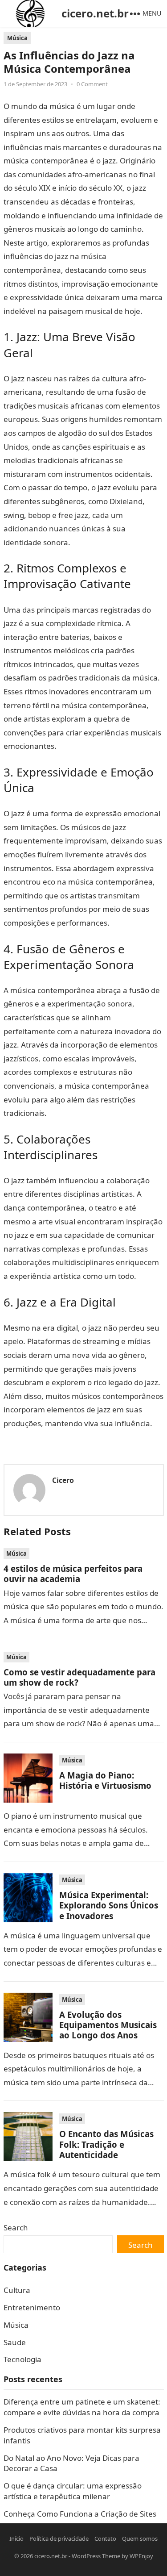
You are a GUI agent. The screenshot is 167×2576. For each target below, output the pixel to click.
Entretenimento (32, 2307)
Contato (105, 2538)
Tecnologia (22, 2359)
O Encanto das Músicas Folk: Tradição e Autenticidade (106, 2144)
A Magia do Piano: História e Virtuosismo (105, 1780)
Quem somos (140, 2538)
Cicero (63, 1480)
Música (17, 38)
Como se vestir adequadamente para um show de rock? (79, 1677)
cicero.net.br (95, 13)
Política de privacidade (59, 2538)
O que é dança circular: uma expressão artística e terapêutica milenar (73, 2491)
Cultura (17, 2290)
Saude (15, 2342)
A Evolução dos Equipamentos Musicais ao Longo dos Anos (108, 2025)
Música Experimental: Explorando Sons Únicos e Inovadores (109, 1905)
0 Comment (92, 84)
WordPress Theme (96, 2556)
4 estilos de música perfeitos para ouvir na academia (73, 1574)
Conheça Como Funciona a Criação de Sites (80, 2514)
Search (16, 2227)
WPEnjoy (141, 2556)
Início (16, 2538)
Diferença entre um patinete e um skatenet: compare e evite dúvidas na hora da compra (82, 2407)
